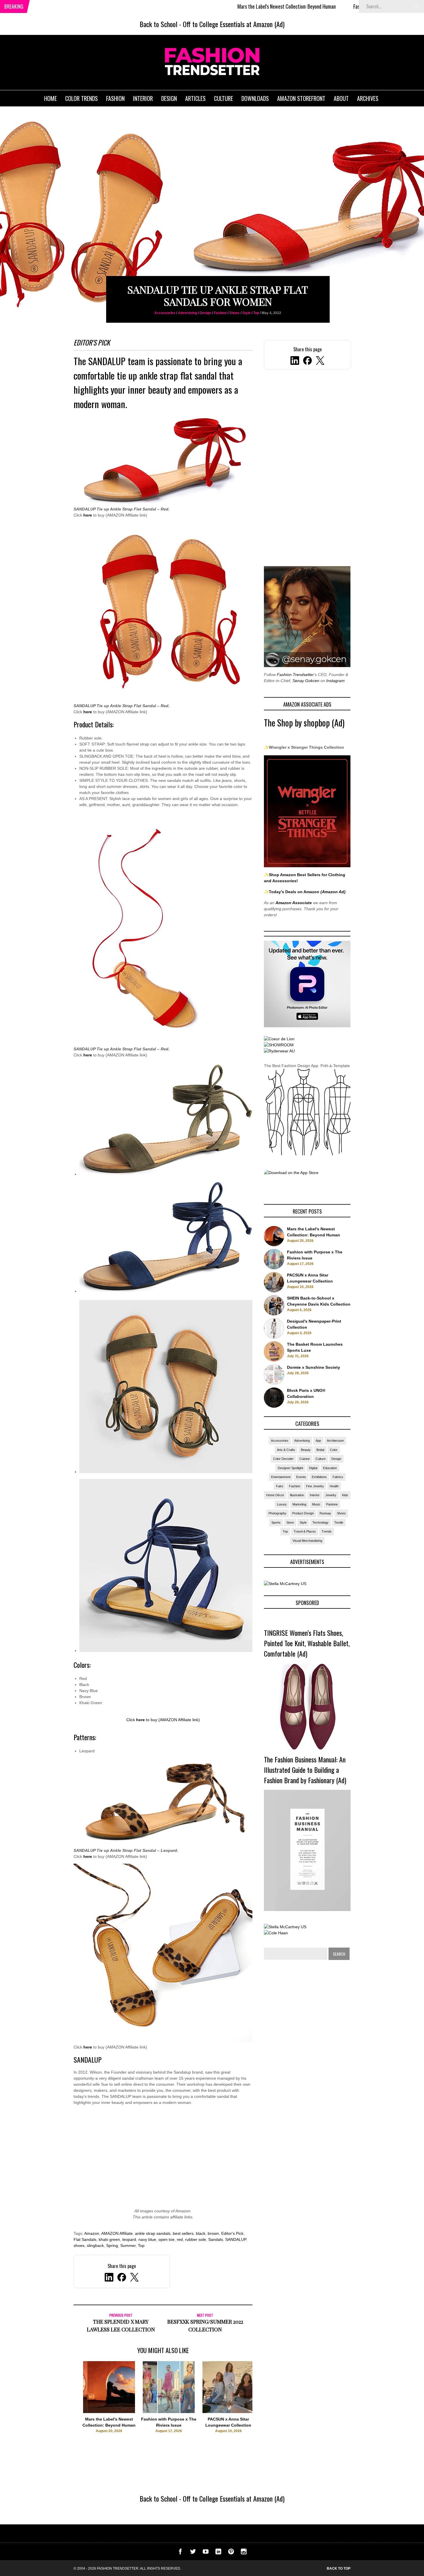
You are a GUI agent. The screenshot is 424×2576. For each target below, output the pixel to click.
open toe (166, 2239)
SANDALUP (107, 361)
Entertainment (281, 1477)
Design (205, 313)
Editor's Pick (232, 2233)
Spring (112, 2245)
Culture (321, 1459)
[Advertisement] (163, 2160)
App (318, 1441)
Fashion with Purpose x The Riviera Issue (314, 6)
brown (213, 2233)
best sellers (183, 2233)
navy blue (147, 2239)
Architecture (335, 1441)
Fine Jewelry (315, 1486)
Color (334, 1450)
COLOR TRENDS (81, 98)
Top (256, 313)
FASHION (115, 98)
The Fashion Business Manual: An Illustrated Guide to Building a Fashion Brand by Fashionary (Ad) (305, 1770)
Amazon (92, 2233)
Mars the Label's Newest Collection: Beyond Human (208, 6)
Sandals (216, 2239)
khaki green (109, 2239)
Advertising (187, 313)
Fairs (280, 1486)
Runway (325, 1513)
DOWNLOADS (255, 98)
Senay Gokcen (306, 681)
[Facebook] (307, 361)
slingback (95, 2245)
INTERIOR (143, 98)
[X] (320, 361)
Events (301, 1477)
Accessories (165, 313)
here (88, 515)
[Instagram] (244, 2553)
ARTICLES (195, 98)
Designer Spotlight (290, 1468)
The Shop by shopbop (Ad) (304, 723)
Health (334, 1486)
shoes (79, 2245)
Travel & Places (305, 1531)
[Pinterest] (231, 2553)
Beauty (306, 1450)
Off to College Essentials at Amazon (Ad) (234, 24)
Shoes (234, 313)
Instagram (335, 681)
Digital (313, 1468)
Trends (327, 1531)
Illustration (297, 1495)
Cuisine (305, 1459)
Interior (315, 1495)
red (180, 2239)
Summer (128, 2245)
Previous (62, 2406)
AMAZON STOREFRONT (301, 98)
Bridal (320, 1450)
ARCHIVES (368, 98)
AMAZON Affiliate (117, 2233)
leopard (129, 2239)
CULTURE (224, 98)
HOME (50, 98)
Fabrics (338, 1477)
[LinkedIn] (295, 361)
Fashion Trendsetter (295, 675)
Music (316, 1504)
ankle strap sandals (153, 2233)
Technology (320, 1522)
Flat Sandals (85, 2239)
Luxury (282, 1504)
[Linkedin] (218, 2553)
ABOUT (341, 98)
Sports (276, 1522)
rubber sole (196, 2239)
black (201, 2233)
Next (264, 2406)
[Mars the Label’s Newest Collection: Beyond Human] (109, 2412)
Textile (339, 1522)
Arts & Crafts (286, 1450)
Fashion (220, 313)
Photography (277, 1513)
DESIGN (169, 98)
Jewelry (331, 1495)
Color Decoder (283, 1459)
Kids (345, 1495)
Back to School (158, 24)
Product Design (303, 1513)
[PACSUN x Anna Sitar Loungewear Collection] (228, 2412)
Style (246, 313)
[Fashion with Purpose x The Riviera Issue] (169, 2412)
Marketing (299, 1504)
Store (290, 1522)
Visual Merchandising (307, 1541)
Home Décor (275, 1495)
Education (330, 1468)
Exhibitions (319, 1477)
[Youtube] (206, 2553)
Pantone (332, 1504)
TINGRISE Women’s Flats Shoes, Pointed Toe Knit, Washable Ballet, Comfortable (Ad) (307, 1643)
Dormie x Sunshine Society (314, 1367)
